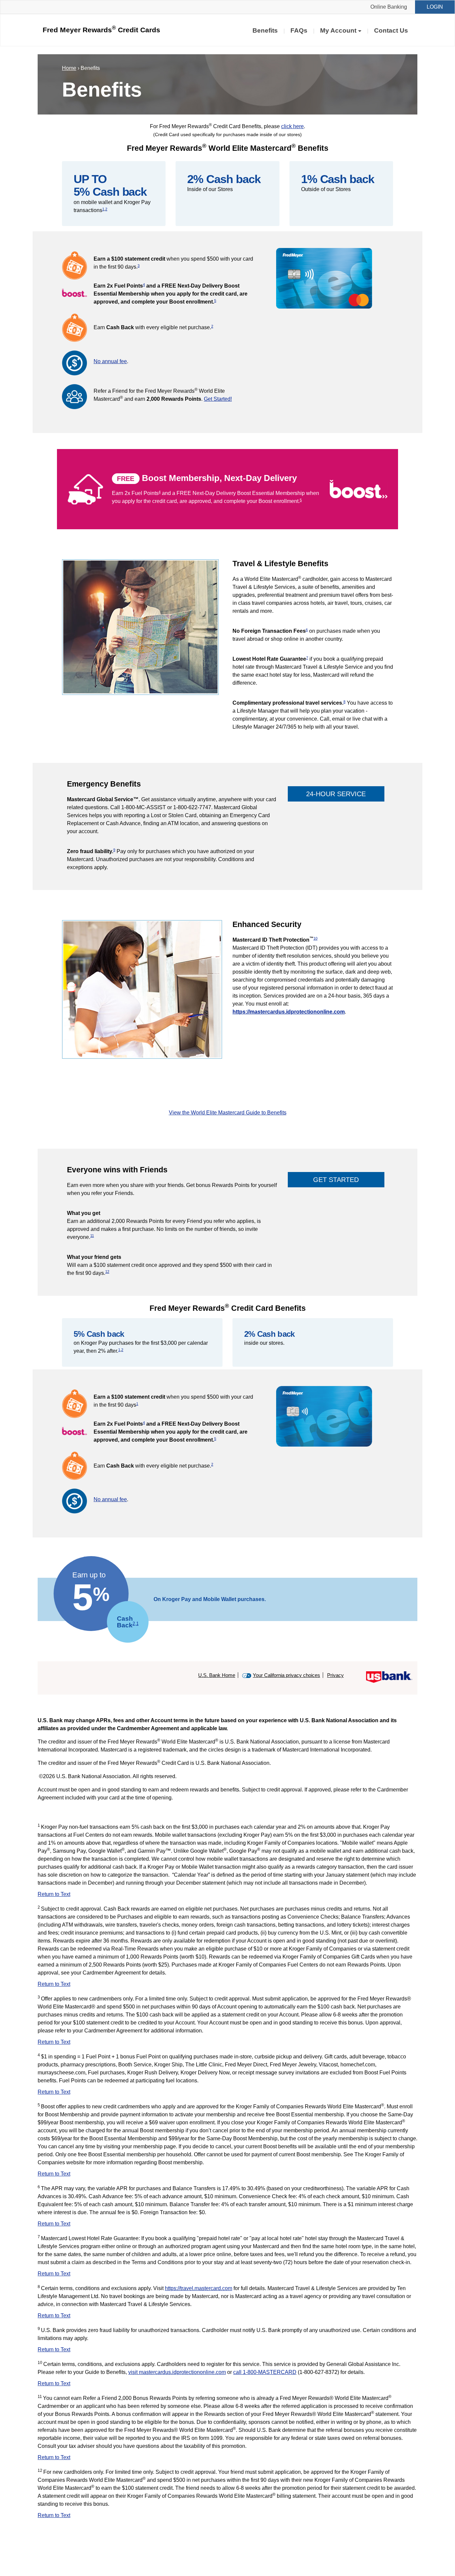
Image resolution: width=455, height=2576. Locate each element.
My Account (338, 30)
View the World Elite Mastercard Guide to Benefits (228, 1113)
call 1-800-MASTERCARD (265, 2372)
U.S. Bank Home (217, 1675)
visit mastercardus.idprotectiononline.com (177, 2372)
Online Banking (389, 7)
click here (292, 126)
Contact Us (391, 30)
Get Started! (218, 399)
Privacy (335, 1675)
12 (107, 1272)
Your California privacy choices (286, 1675)
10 (315, 938)
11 (92, 1236)
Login (435, 7)
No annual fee (110, 361)
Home (69, 68)
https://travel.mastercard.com (199, 2288)
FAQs (299, 30)
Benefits (265, 30)
